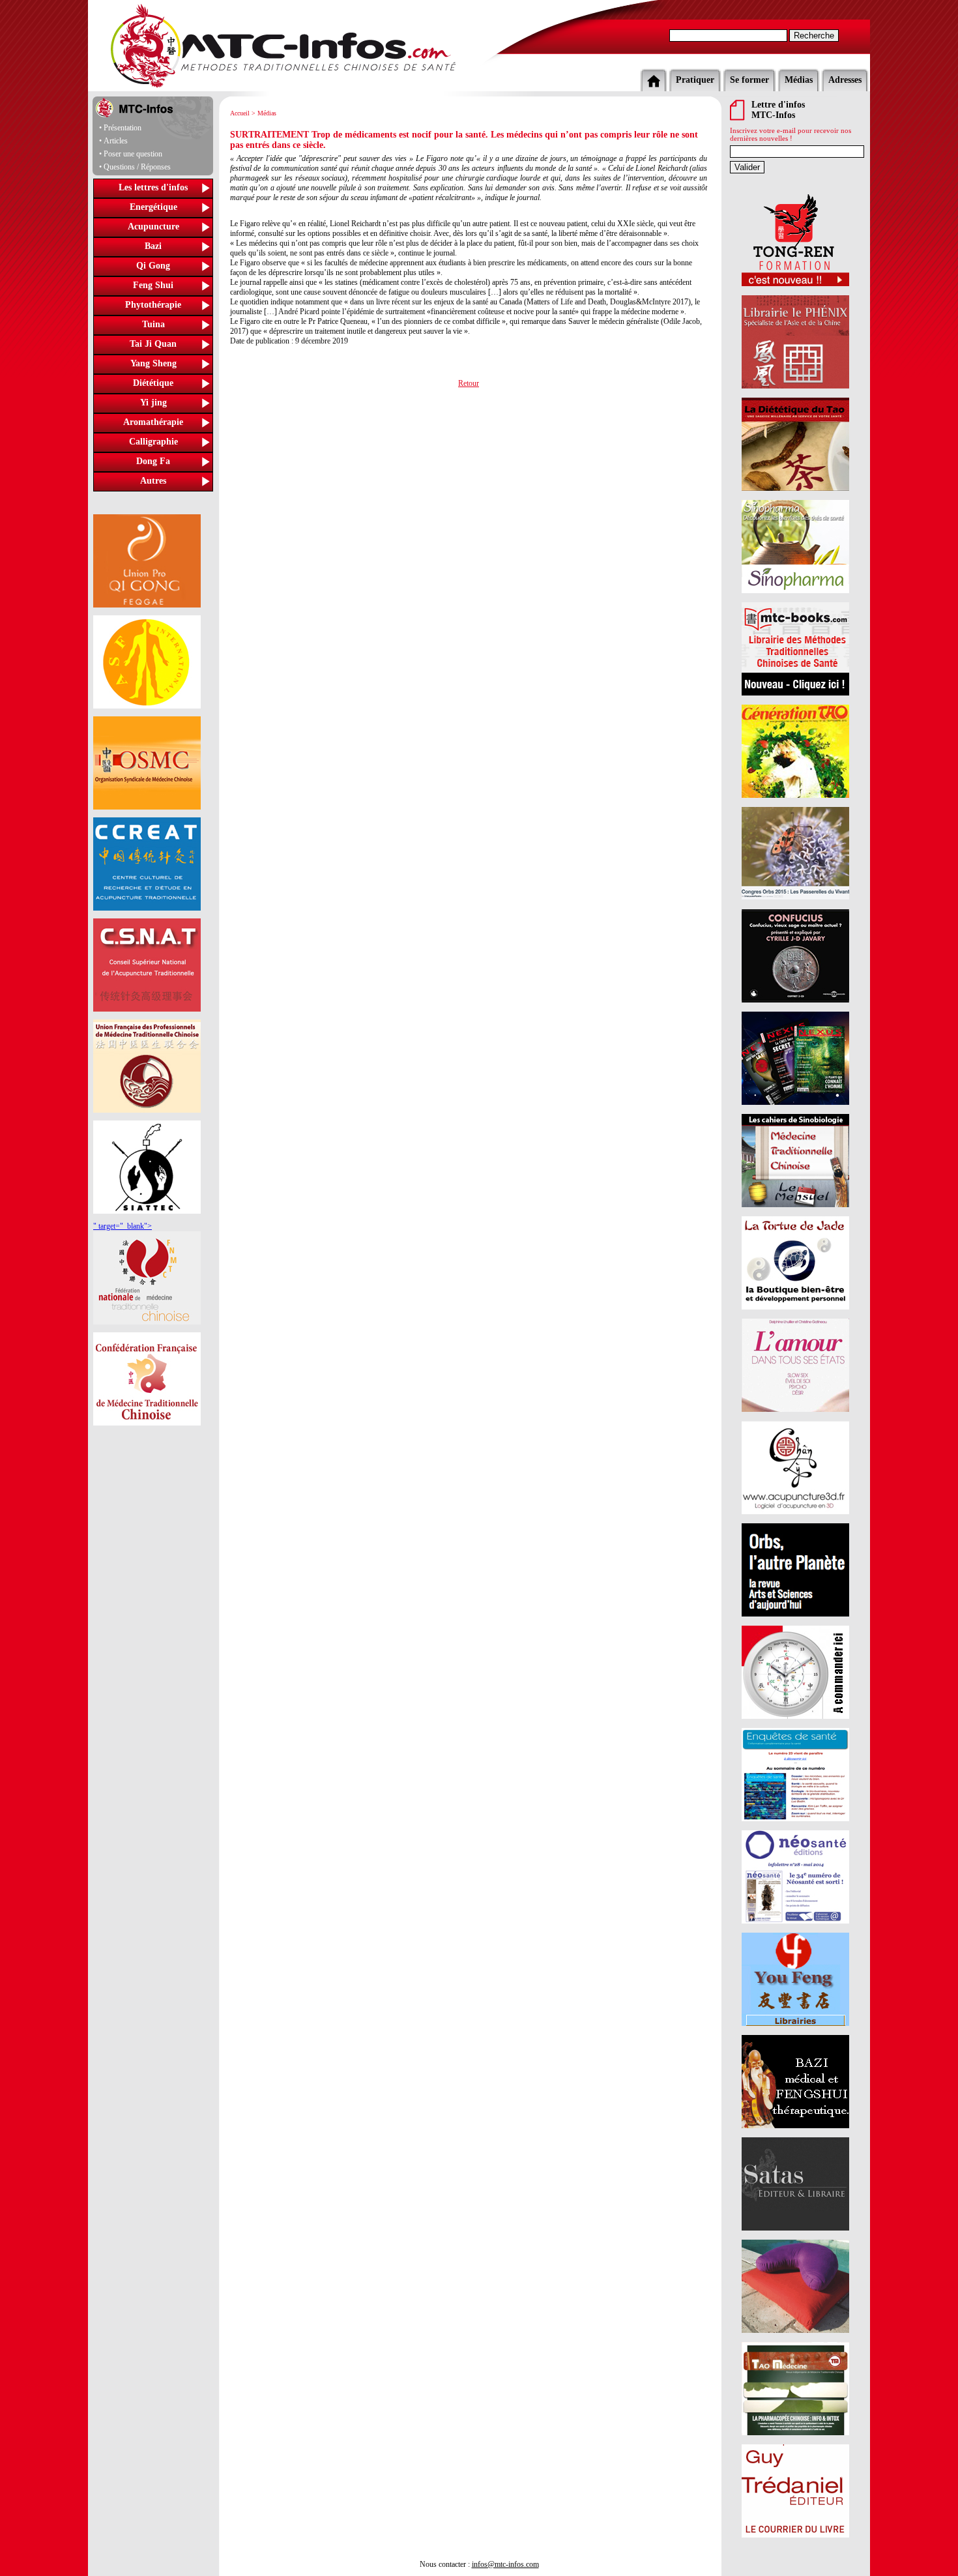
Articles (116, 141)
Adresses (845, 80)
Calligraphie (153, 442)
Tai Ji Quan (153, 344)
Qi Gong (153, 266)
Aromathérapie (153, 422)
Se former (749, 80)
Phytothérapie (153, 305)
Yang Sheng (153, 363)
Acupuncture (153, 227)
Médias (799, 80)
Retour (469, 383)
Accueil (240, 113)
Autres (153, 481)
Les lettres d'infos (153, 187)
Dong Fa (153, 461)
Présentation (123, 128)
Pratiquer (695, 80)
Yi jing (153, 402)
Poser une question (133, 154)
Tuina (153, 324)
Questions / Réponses (137, 167)
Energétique (153, 207)
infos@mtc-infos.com (505, 2564)
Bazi (153, 246)
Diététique (153, 383)
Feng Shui (153, 285)
